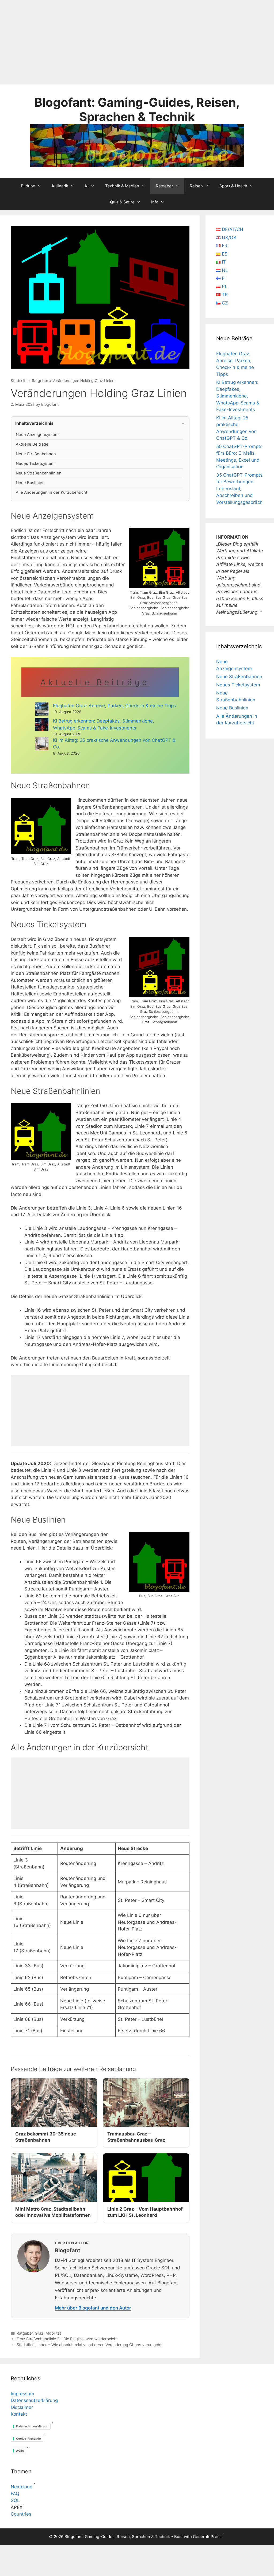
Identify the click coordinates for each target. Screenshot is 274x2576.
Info (155, 202)
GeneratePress (207, 2537)
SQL (15, 2500)
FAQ (15, 2494)
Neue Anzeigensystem (37, 435)
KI (87, 186)
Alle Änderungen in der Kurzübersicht (52, 492)
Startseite (19, 381)
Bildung (28, 186)
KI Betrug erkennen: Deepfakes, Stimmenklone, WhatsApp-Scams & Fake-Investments (238, 396)
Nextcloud (22, 2487)
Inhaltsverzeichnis (34, 423)
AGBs (20, 2451)
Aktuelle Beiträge (32, 444)
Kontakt (19, 2414)
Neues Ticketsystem (35, 464)
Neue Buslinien (30, 483)
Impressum (22, 2394)
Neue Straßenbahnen (36, 454)
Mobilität (53, 2333)
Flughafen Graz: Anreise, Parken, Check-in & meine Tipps (115, 706)
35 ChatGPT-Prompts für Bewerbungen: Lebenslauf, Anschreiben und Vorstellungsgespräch (239, 489)
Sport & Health (233, 186)
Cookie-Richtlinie (28, 2439)
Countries (21, 2514)
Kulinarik (60, 186)
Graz (39, 2333)
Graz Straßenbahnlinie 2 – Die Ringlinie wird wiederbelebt (67, 2339)
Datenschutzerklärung (34, 2400)
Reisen (196, 186)
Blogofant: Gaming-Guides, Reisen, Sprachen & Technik (137, 109)
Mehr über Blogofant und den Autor (93, 2308)
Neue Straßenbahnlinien (39, 473)
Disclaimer (22, 2407)
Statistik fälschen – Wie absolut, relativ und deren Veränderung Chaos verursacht (89, 2345)
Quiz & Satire (122, 202)
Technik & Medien (122, 186)
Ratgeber (164, 186)
